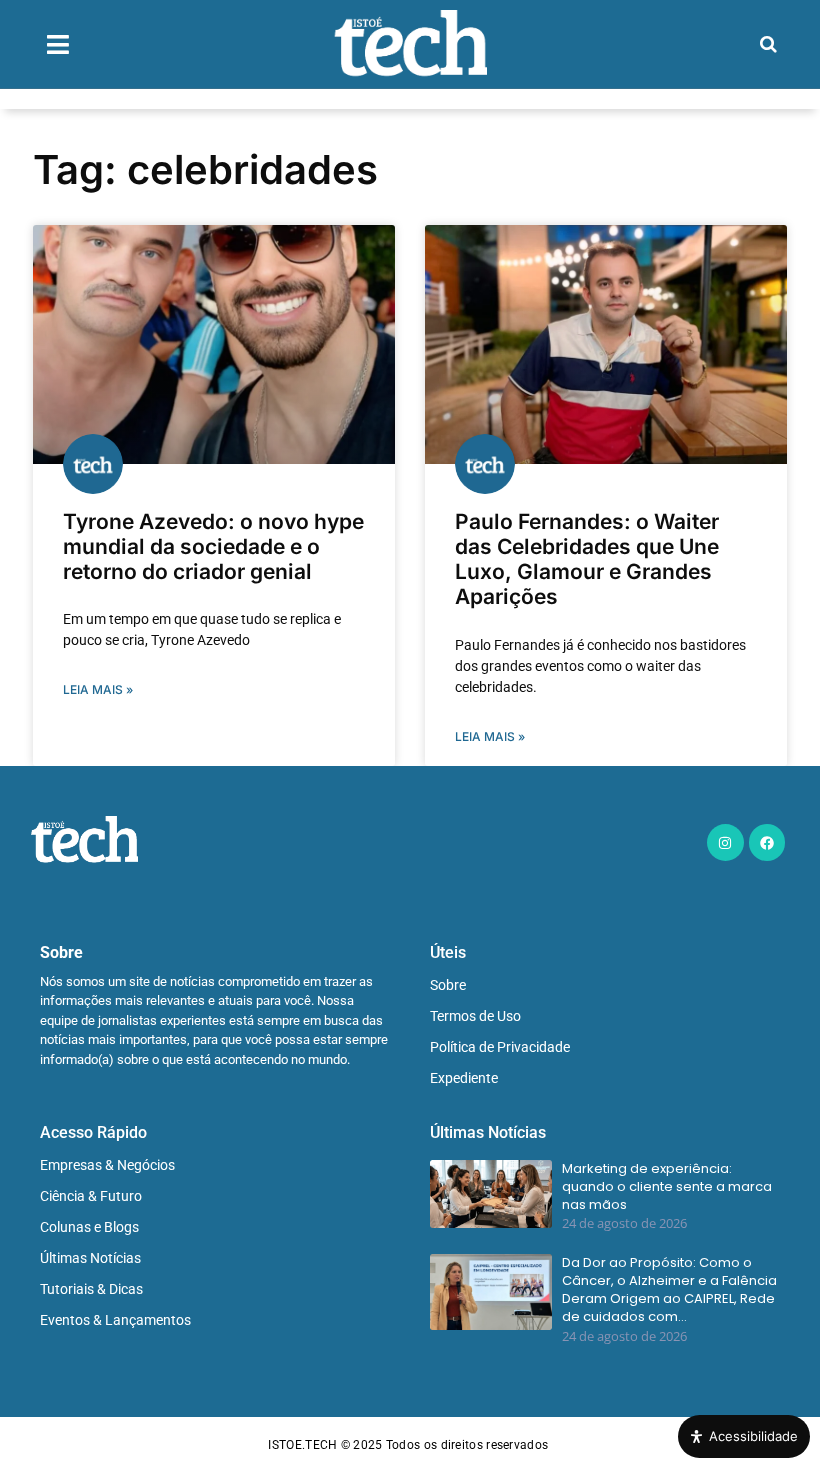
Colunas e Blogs (89, 1227)
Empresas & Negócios (107, 1165)
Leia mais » (98, 689)
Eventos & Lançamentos (115, 1320)
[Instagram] (725, 842)
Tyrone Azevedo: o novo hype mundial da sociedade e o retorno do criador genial (213, 546)
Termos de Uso (475, 1016)
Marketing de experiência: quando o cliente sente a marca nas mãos (667, 1187)
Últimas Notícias (90, 1258)
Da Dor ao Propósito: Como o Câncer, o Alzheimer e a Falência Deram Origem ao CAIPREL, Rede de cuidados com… (669, 1290)
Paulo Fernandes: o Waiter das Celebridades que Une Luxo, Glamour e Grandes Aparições (587, 559)
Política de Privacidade (500, 1047)
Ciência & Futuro (91, 1196)
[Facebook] (767, 842)
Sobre (448, 985)
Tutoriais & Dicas (91, 1289)
